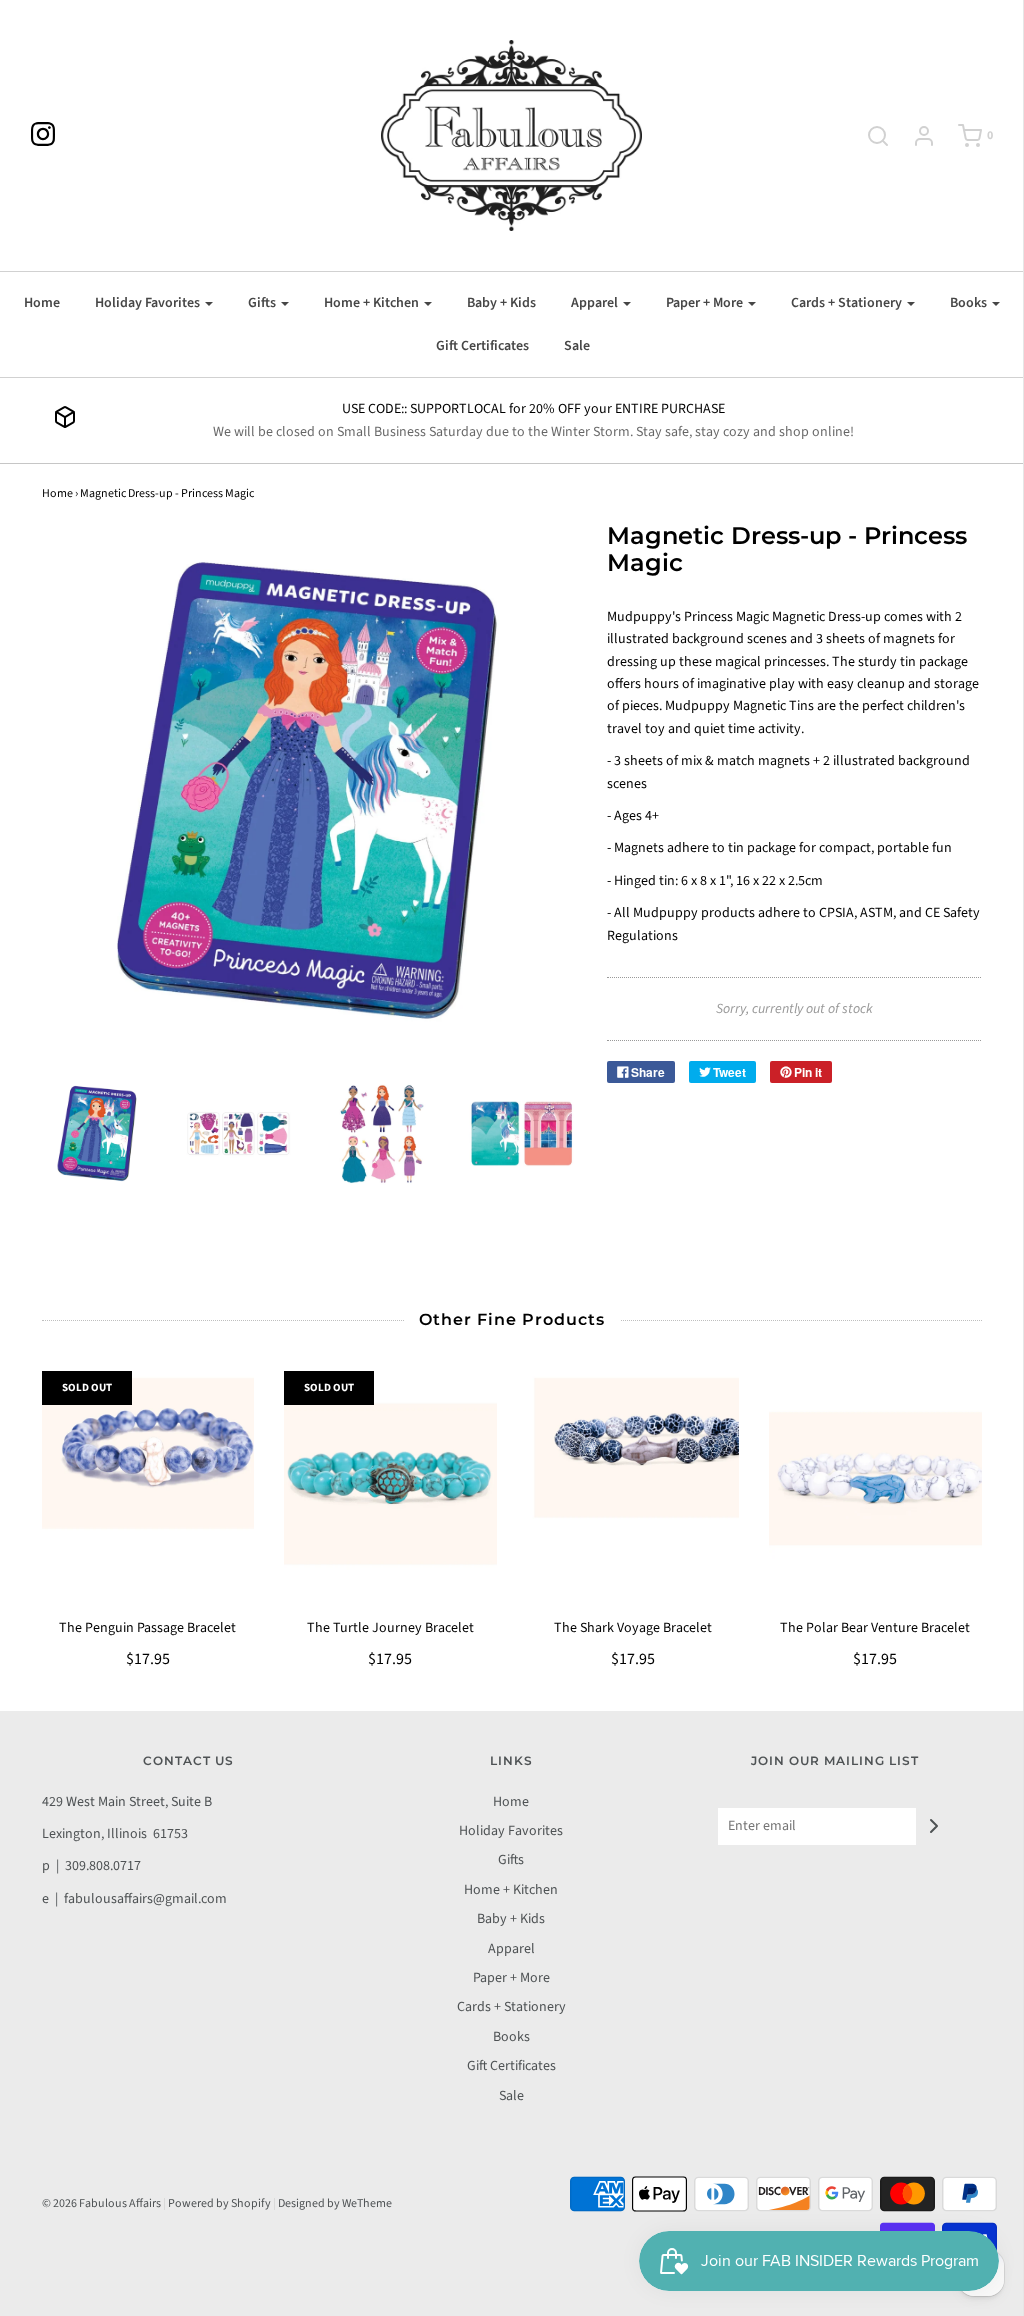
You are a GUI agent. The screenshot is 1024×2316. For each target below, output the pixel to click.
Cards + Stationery (511, 2007)
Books (511, 2037)
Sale (577, 346)
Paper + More (511, 1978)
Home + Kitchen (511, 1890)
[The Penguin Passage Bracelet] (148, 1483)
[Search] (868, 136)
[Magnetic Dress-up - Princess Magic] (97, 1133)
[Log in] (914, 136)
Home (42, 303)
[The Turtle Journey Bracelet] (390, 1483)
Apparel (511, 1949)
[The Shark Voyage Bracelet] (633, 1483)
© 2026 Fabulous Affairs (101, 2203)
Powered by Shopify (219, 2203)
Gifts (511, 1860)
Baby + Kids (501, 303)
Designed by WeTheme (335, 2203)
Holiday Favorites (511, 1831)
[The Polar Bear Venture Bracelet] (875, 1483)
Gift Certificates (482, 346)
